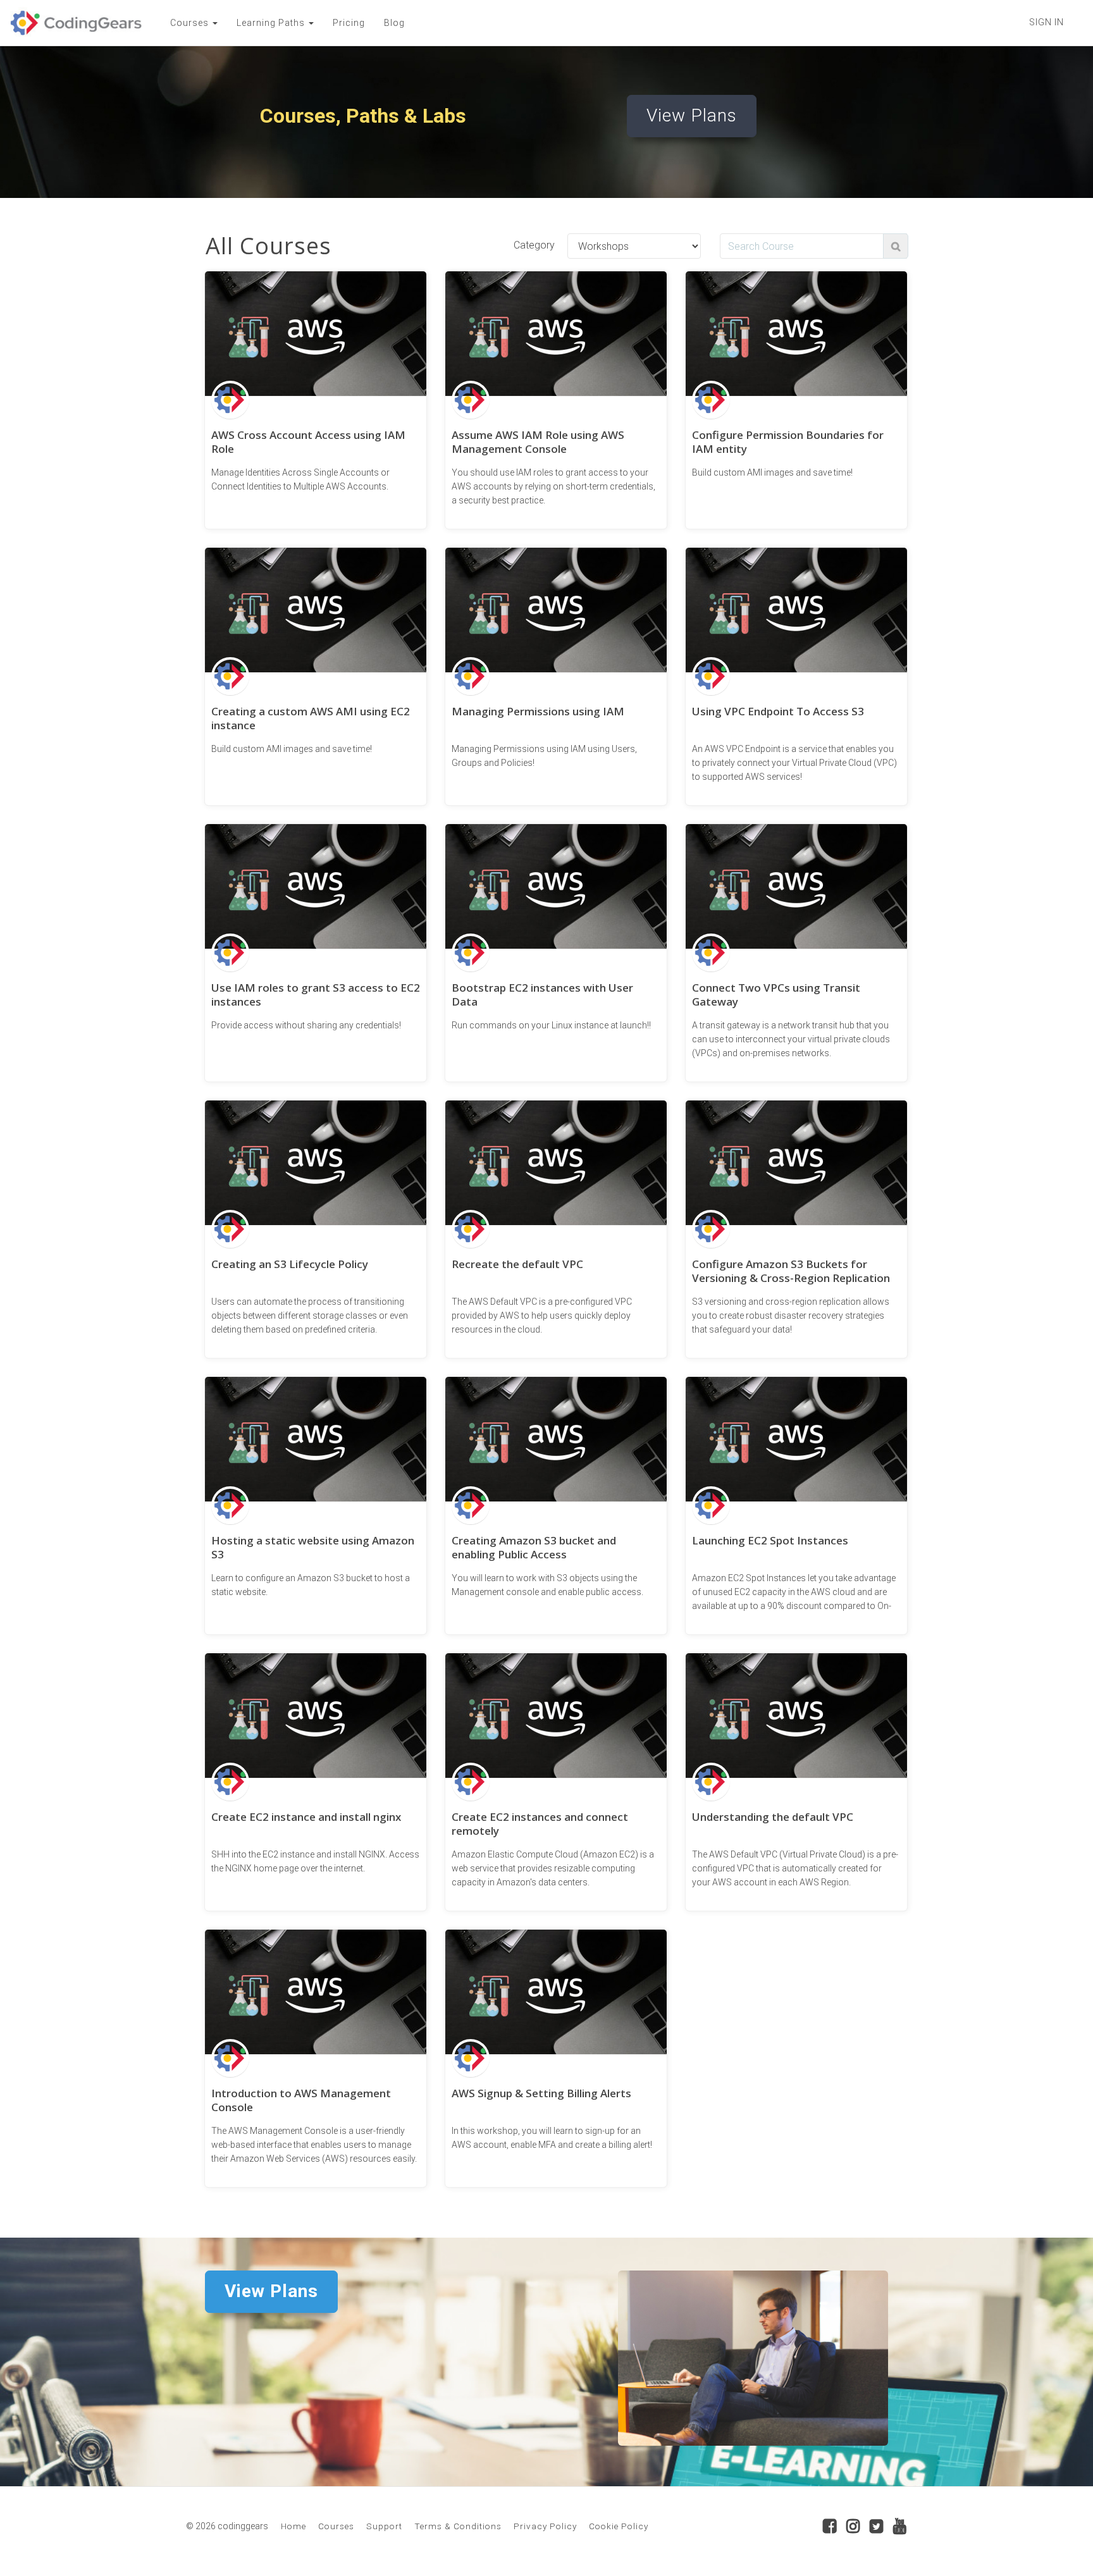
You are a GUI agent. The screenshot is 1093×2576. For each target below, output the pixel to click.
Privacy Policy (545, 2526)
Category (534, 245)
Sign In (1047, 22)
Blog (394, 23)
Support (384, 2526)
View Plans (692, 115)
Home (293, 2526)
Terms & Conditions (458, 2526)
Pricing (349, 23)
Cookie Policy (619, 2526)
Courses (336, 2526)
